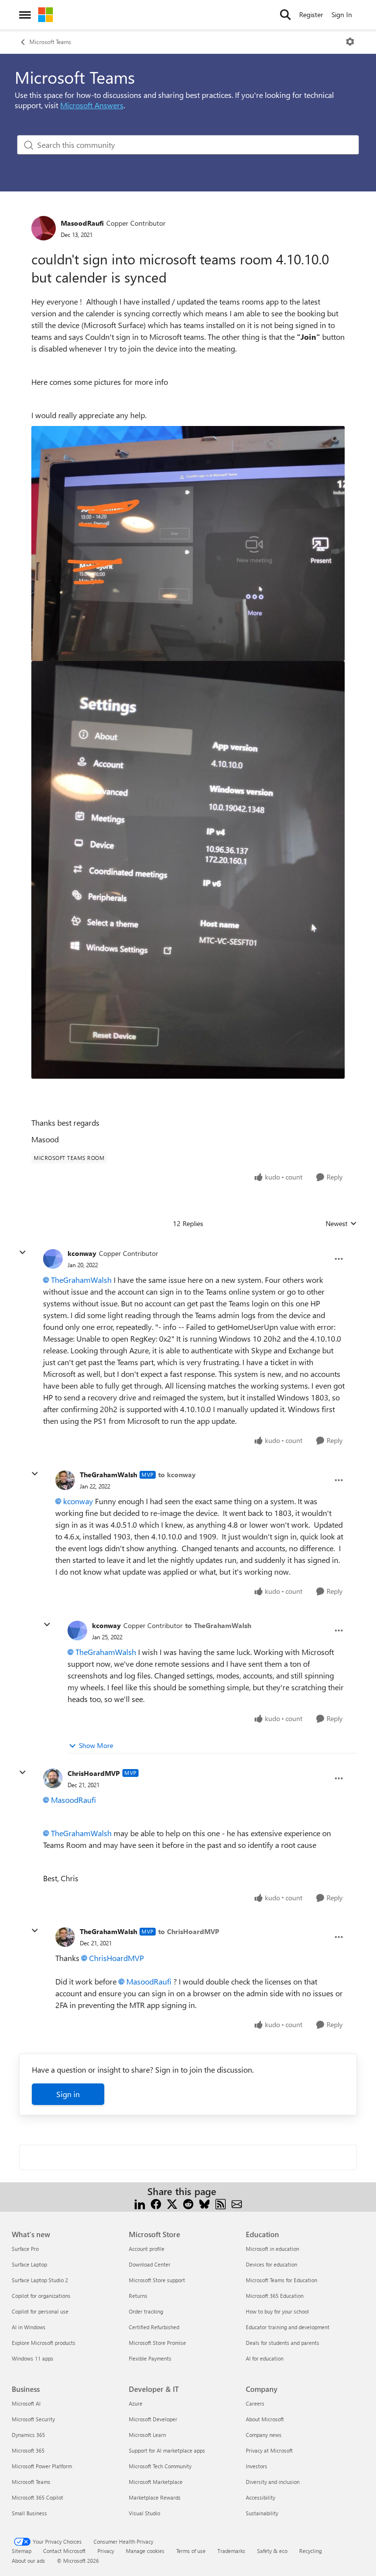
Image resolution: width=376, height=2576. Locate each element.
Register (311, 14)
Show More (96, 1745)
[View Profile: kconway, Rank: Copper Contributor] (53, 1259)
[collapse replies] (23, 1253)
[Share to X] (172, 2203)
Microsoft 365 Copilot (37, 2497)
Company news (264, 2435)
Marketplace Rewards (155, 2497)
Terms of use (191, 2551)
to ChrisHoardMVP (189, 1931)
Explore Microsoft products (44, 2343)
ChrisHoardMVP (94, 1773)
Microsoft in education (272, 2249)
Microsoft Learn (147, 2435)
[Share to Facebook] (156, 2203)
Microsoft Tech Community (160, 2466)
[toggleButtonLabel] (350, 42)
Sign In (342, 14)
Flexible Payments (150, 2358)
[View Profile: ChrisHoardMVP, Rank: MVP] (53, 1778)
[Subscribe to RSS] (221, 2203)
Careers (255, 2403)
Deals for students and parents (282, 2343)
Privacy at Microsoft (269, 2450)
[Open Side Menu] (25, 15)
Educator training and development (288, 2327)
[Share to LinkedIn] (140, 2203)
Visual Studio (144, 2513)
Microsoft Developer (153, 2419)
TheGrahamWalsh (81, 1280)
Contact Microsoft (64, 2551)
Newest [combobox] (341, 1224)
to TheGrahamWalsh (218, 1625)
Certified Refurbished (154, 2327)
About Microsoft (265, 2419)
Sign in (68, 2094)
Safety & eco (272, 2551)
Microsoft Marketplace (156, 2482)
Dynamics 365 (28, 2435)
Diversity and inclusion (273, 2482)
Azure (136, 2403)
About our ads (28, 2561)
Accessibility (260, 2497)
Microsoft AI (26, 2403)
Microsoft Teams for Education (282, 2280)
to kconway (177, 1475)
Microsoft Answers (92, 105)
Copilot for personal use (40, 2311)
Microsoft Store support (157, 2280)
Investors (257, 2466)
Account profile (147, 2249)
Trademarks (231, 2551)
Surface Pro (25, 2249)
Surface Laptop (29, 2264)
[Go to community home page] (46, 15)
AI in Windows (29, 2327)
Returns (138, 2296)
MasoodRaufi (82, 223)
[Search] (285, 15)
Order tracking (146, 2311)
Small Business (29, 2513)
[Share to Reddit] (188, 2203)
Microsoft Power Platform (42, 2466)
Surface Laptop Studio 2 (40, 2280)
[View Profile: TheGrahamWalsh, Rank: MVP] (65, 1480)
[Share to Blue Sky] (204, 2203)
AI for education (265, 2358)
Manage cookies (145, 2551)
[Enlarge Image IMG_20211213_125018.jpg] (188, 544)
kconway (82, 1253)
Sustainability (262, 2513)
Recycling (310, 2551)
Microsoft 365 (28, 2450)
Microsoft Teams (50, 42)
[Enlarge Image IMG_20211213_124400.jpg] (188, 870)
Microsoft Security (33, 2419)
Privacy (106, 2551)
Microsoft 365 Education (275, 2296)
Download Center (150, 2264)
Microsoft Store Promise (157, 2343)
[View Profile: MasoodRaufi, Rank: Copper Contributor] (44, 228)
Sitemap (22, 2551)
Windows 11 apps (33, 2358)
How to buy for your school (277, 2311)
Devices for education (271, 2264)
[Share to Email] (237, 2203)
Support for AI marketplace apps (167, 2450)
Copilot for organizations (41, 2296)
